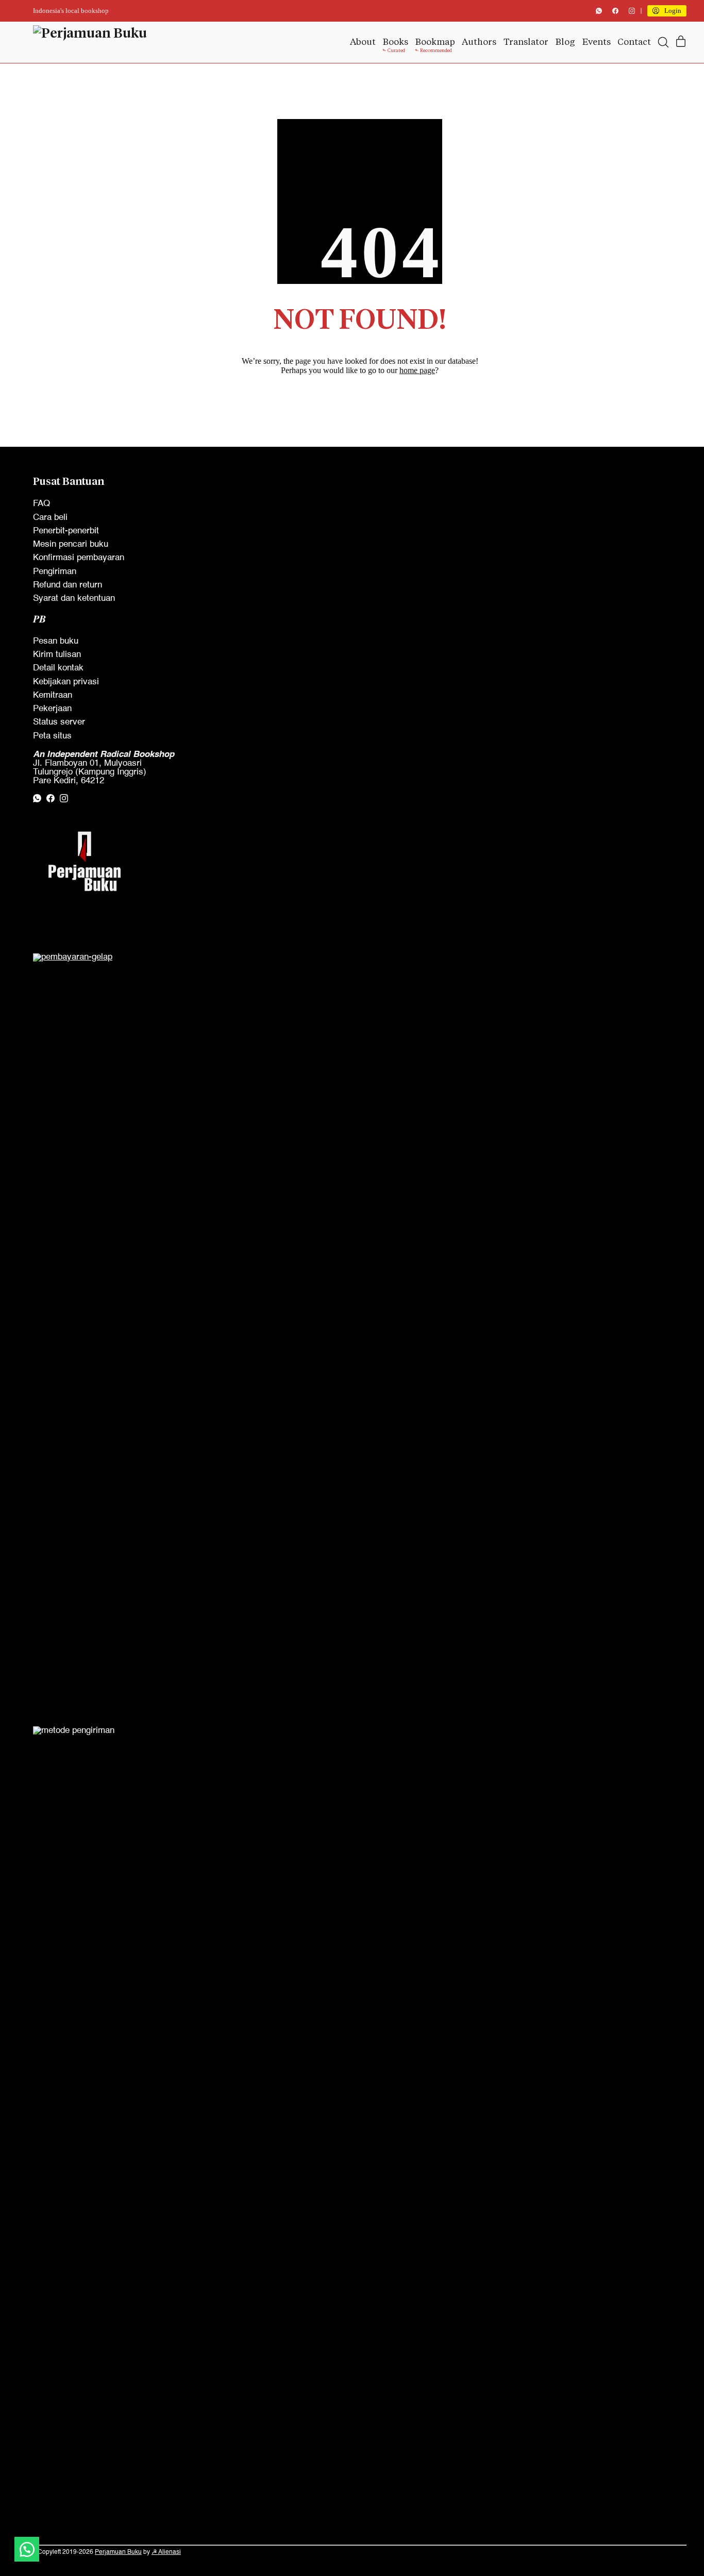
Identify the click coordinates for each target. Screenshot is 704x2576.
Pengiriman (55, 572)
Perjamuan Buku (118, 2552)
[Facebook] (615, 11)
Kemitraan (53, 695)
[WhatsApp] (599, 11)
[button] (27, 2549)
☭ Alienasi (166, 2552)
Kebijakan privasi (66, 682)
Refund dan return (68, 585)
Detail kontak (58, 668)
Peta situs (52, 736)
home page (417, 370)
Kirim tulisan (57, 655)
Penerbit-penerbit (66, 531)
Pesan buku (56, 641)
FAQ (41, 504)
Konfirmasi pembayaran (79, 558)
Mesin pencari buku (71, 544)
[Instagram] (632, 11)
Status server (59, 722)
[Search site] (663, 42)
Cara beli (50, 518)
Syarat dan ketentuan (74, 599)
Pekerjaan (52, 709)
